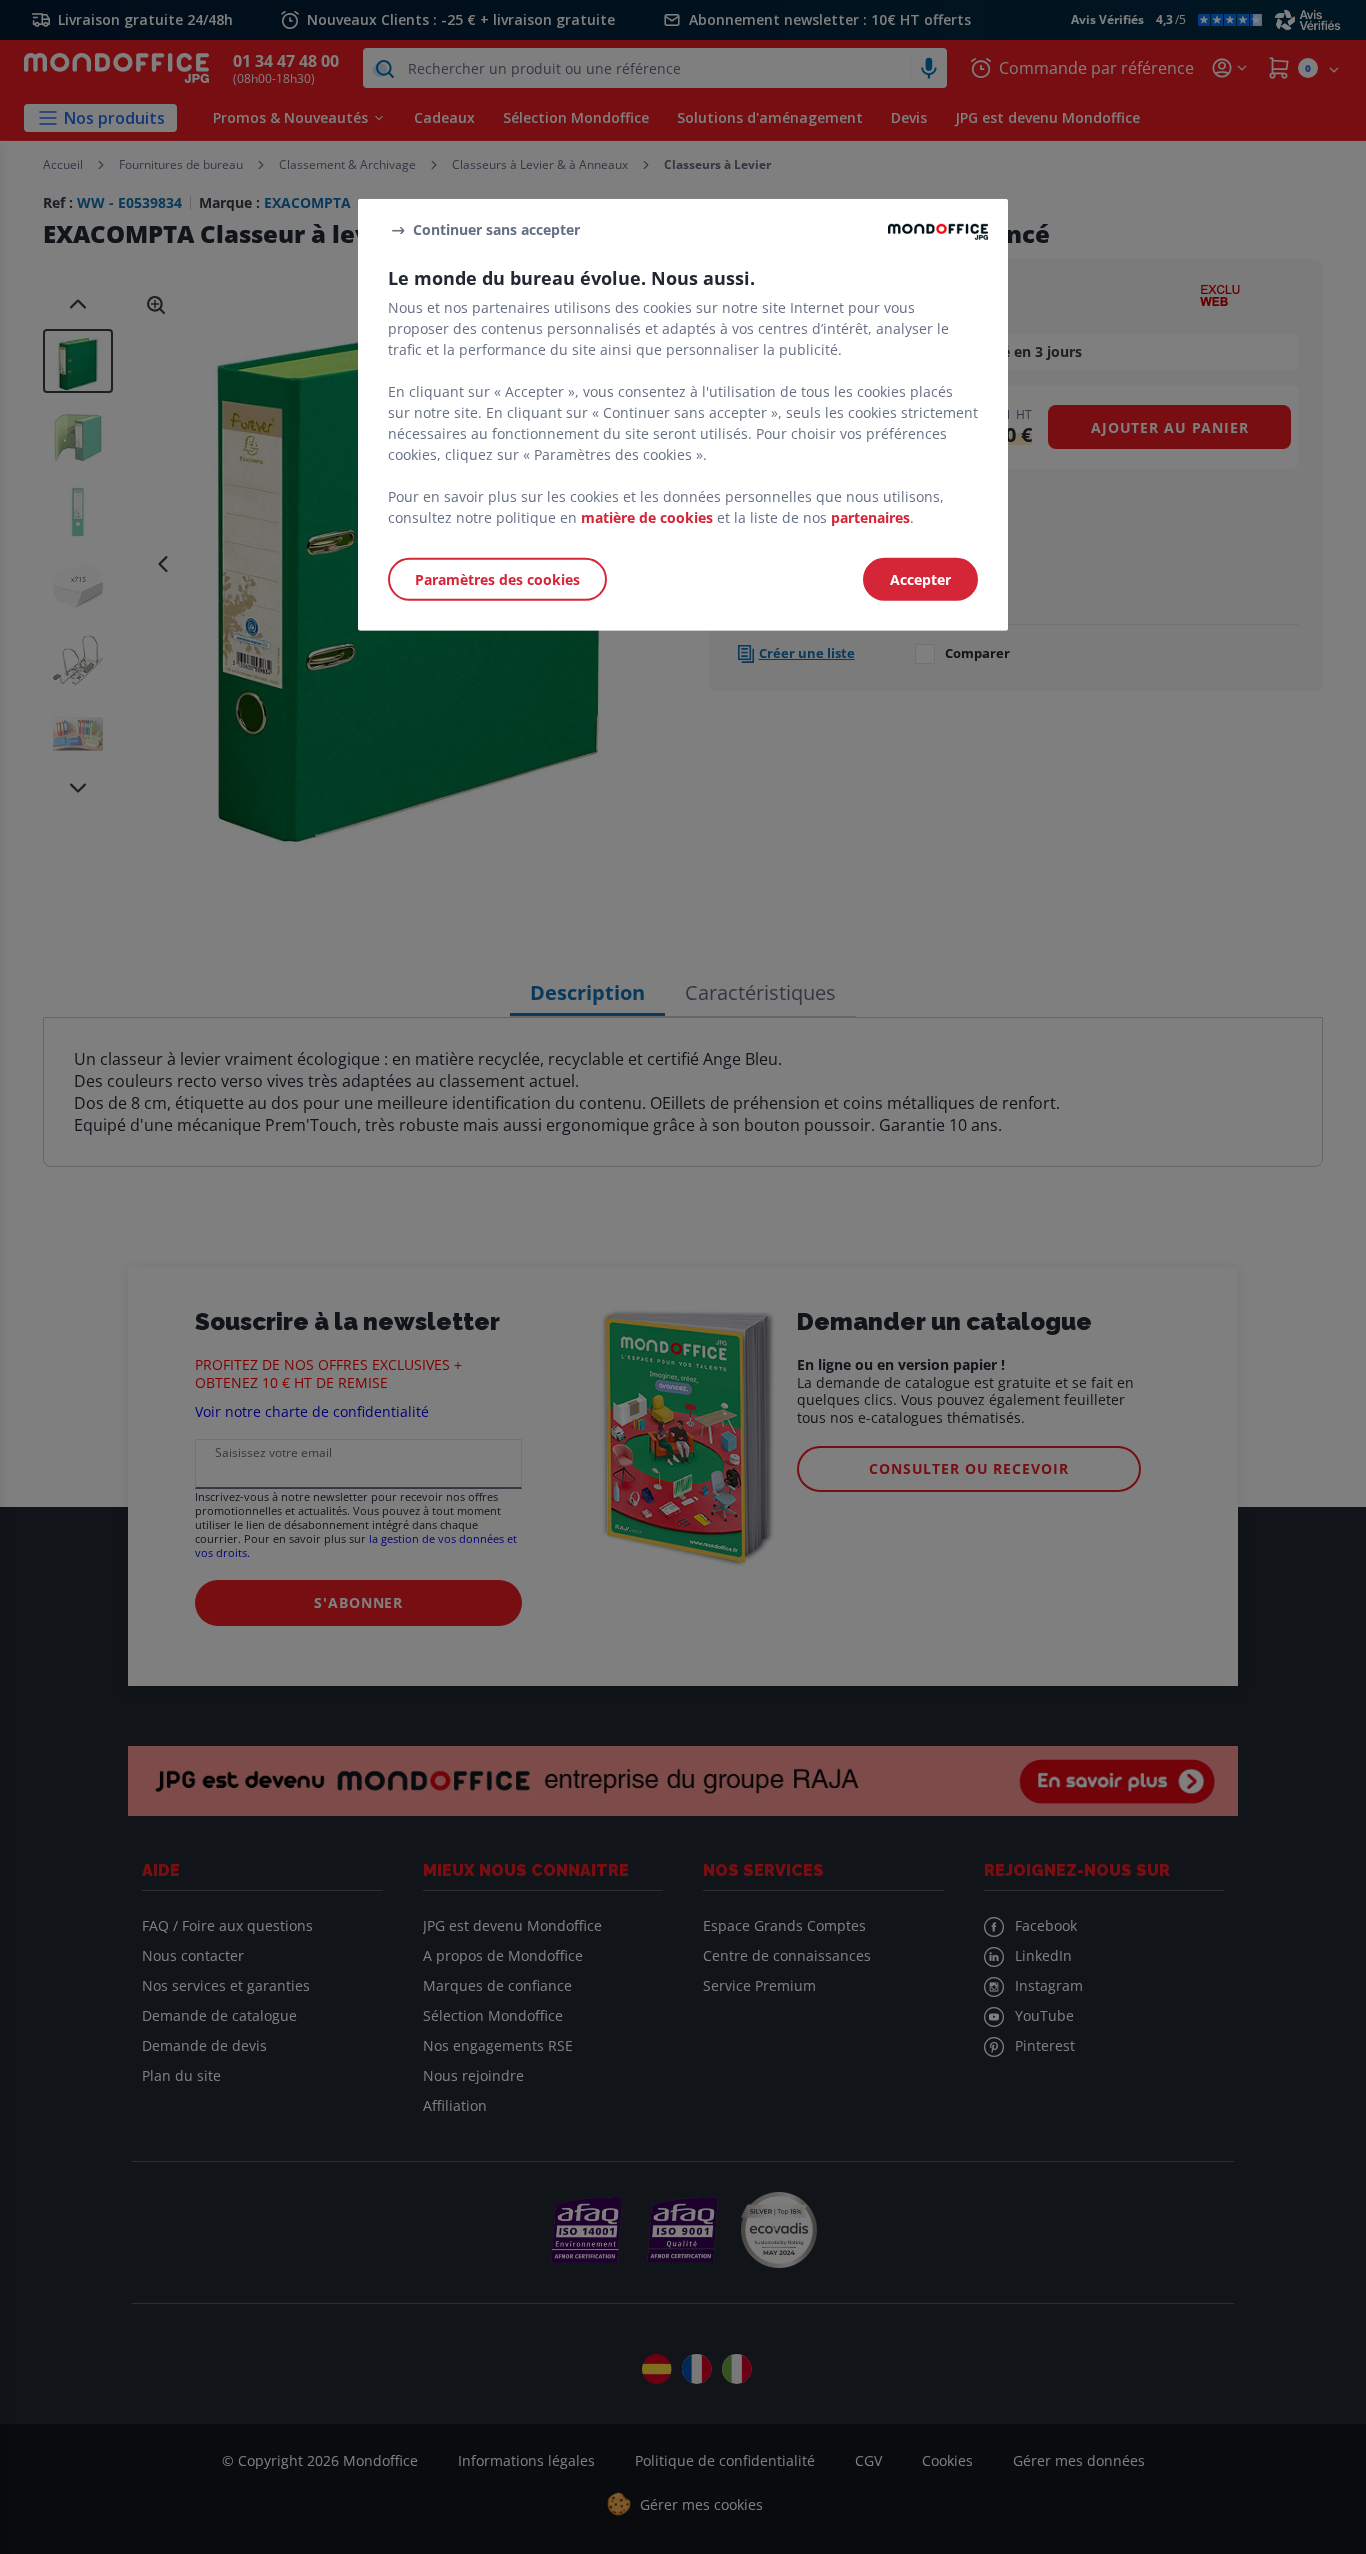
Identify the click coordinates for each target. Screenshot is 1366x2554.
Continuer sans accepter (496, 229)
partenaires (870, 517)
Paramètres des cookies (497, 579)
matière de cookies (647, 517)
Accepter (920, 579)
